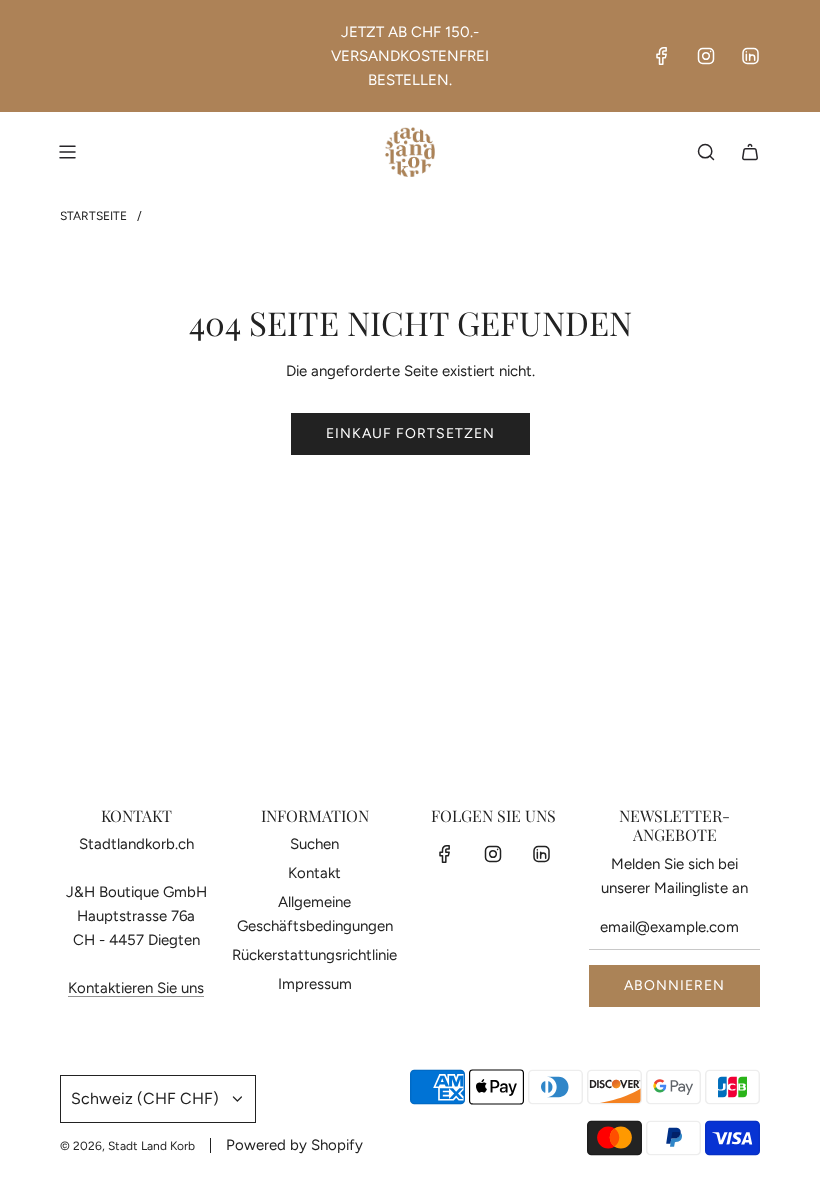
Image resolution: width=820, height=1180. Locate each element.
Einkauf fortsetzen (410, 433)
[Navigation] (67, 152)
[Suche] (706, 152)
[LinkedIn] (750, 56)
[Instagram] (706, 56)
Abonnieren (674, 985)
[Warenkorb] (750, 152)
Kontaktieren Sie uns (136, 988)
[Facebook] (662, 56)
